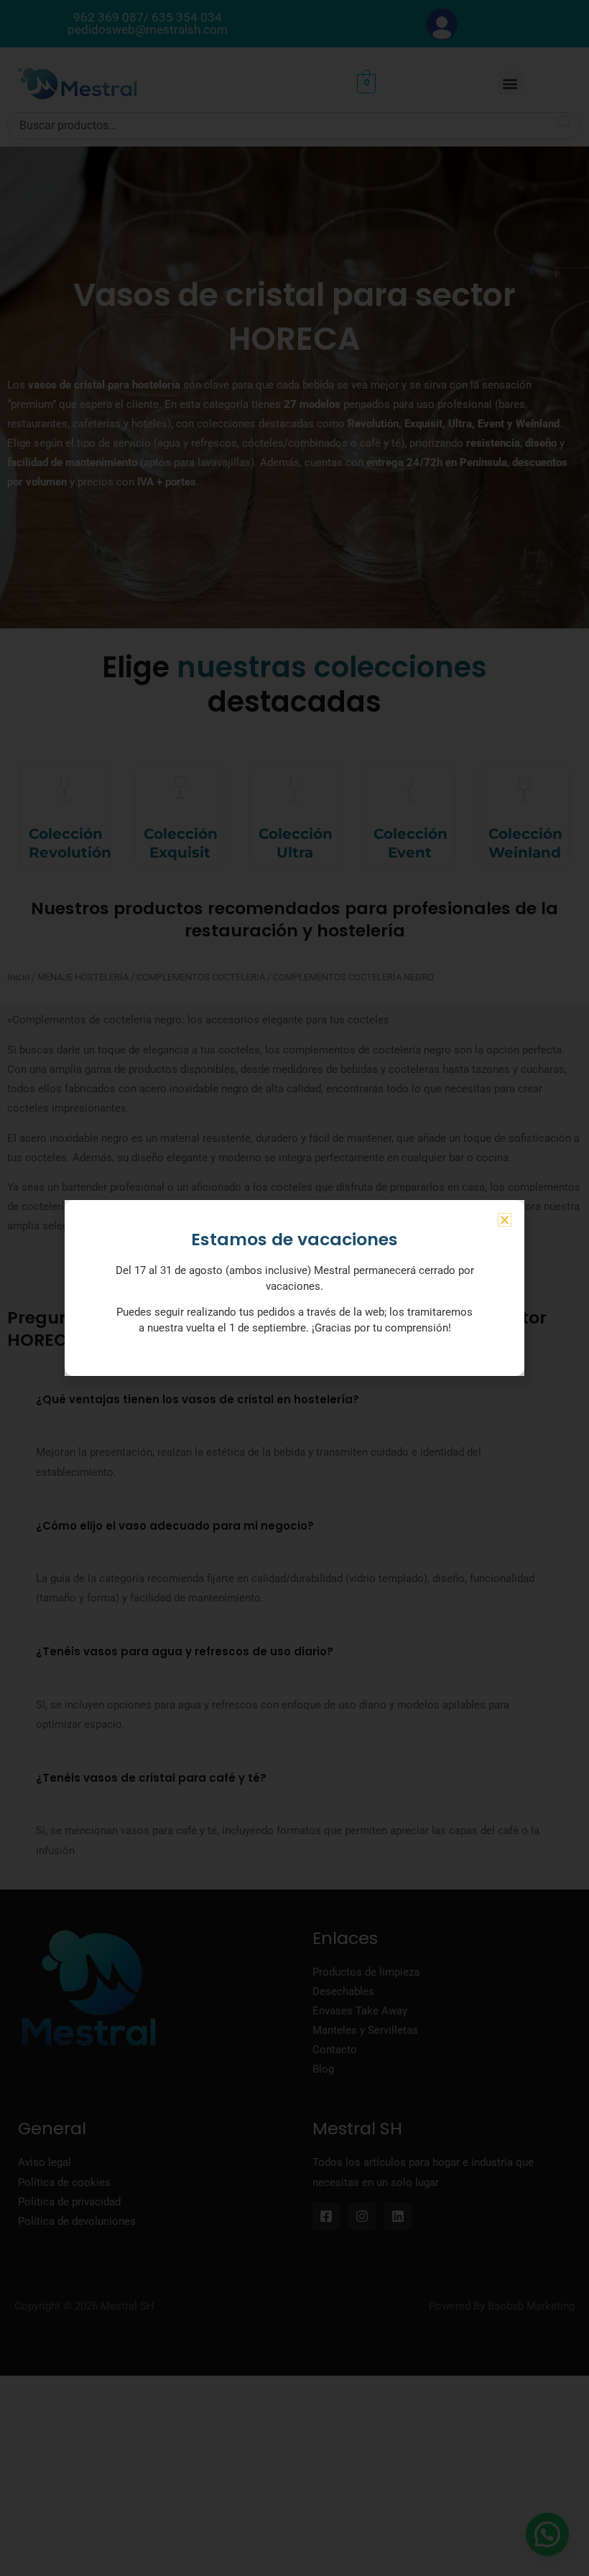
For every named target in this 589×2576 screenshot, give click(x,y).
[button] (505, 1220)
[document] (294, 1288)
